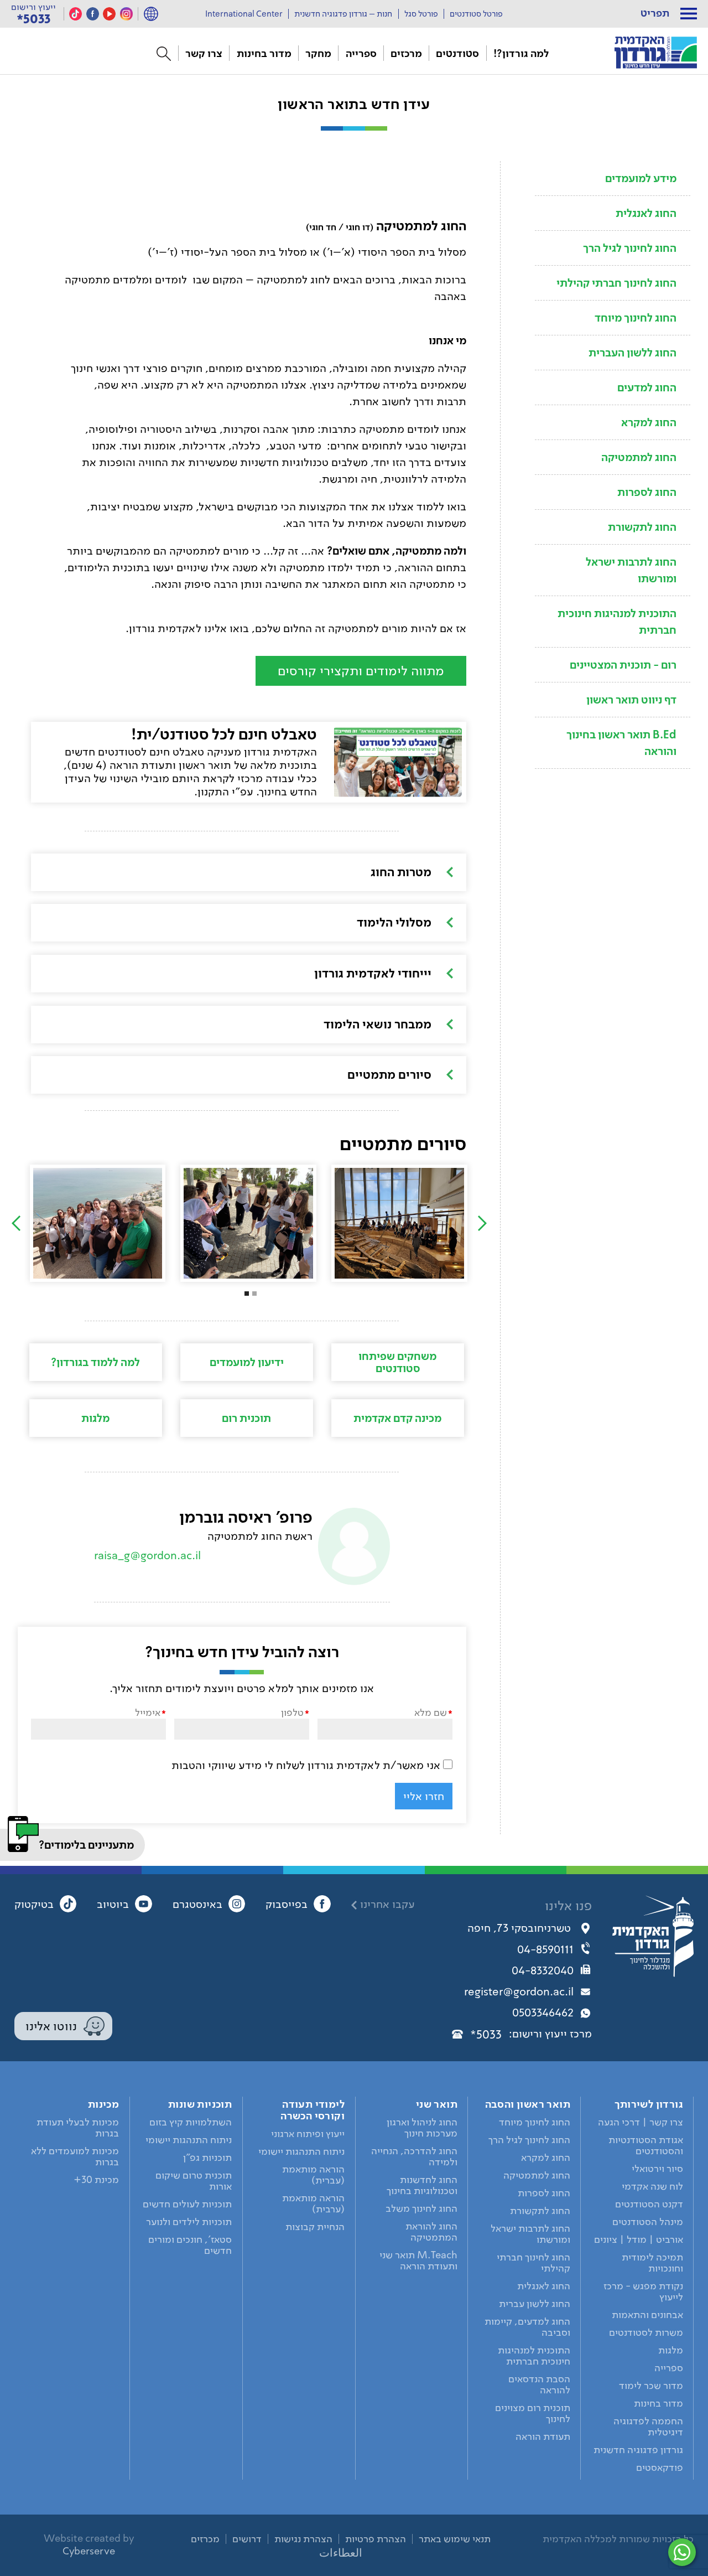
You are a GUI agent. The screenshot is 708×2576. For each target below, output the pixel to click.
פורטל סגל (421, 14)
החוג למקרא (649, 422)
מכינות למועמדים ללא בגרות (75, 2156)
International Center (244, 14)
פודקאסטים (660, 2468)
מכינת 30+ (96, 2180)
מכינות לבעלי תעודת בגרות (78, 2128)
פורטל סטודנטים (476, 14)
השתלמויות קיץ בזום (191, 2122)
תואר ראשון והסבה (528, 2104)
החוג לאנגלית (646, 213)
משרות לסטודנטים (646, 2332)
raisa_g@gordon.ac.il (147, 1555)
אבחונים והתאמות (647, 2315)
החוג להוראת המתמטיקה (431, 2232)
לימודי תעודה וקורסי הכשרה (313, 2110)
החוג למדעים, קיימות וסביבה (527, 2327)
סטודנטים (457, 53)
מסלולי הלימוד (394, 922)
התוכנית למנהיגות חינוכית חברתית (617, 622)
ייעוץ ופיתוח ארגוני (308, 2134)
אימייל (148, 1712)
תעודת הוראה (543, 2437)
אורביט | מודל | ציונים (639, 2239)
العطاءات (341, 2553)
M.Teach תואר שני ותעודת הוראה (418, 2261)
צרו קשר (204, 53)
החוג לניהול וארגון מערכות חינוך (422, 2128)
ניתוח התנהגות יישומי (301, 2151)
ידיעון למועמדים (247, 1362)
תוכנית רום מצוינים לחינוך (533, 2413)
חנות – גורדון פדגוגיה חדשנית (343, 14)
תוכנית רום (246, 1418)
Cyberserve (89, 2551)
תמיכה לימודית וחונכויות (652, 2263)
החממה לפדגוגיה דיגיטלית (648, 2427)
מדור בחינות (264, 53)
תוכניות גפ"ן (207, 2158)
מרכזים (406, 53)
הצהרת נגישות (303, 2539)
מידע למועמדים (641, 178)
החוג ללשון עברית (535, 2304)
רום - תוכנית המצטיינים (623, 665)
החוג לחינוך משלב (421, 2208)
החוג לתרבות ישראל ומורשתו (631, 570)
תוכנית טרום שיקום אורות (194, 2181)
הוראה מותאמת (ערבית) (313, 2203)
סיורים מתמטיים (389, 1074)
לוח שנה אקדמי (652, 2186)
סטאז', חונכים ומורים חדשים (190, 2245)
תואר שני (437, 2104)
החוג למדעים (647, 387)
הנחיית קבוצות (315, 2227)
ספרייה (361, 53)
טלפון (292, 1712)
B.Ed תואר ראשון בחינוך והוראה (621, 743)
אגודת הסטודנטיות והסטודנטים (646, 2145)
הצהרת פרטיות (376, 2539)
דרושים (247, 2539)
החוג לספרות (647, 492)
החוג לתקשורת (642, 527)
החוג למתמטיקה (639, 457)
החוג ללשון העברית (632, 353)
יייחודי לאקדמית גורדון (373, 973)
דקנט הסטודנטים (649, 2204)
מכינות (103, 2104)
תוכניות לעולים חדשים (187, 2204)
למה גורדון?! (521, 53)
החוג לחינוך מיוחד (636, 318)
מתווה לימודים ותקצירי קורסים (361, 671)
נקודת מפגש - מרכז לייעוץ (643, 2291)
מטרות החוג (401, 872)
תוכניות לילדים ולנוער (189, 2222)
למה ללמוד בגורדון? (95, 1362)
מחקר (318, 53)
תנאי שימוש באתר (455, 2539)
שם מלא (431, 1712)
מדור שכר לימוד (651, 2386)
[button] (689, 14)
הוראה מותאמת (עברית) (313, 2175)
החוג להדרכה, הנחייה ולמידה (414, 2156)
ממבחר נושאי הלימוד (378, 1024)
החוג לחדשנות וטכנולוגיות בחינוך (422, 2185)
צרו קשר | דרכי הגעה (641, 2122)
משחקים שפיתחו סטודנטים (397, 1362)
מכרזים (205, 2539)
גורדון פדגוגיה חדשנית (638, 2450)
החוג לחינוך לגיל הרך (630, 248)
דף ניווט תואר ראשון (631, 700)
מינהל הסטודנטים (648, 2222)
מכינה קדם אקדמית (397, 1418)
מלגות (95, 1418)
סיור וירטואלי (657, 2169)
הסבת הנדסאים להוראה (539, 2384)
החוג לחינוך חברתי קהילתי (616, 283)
